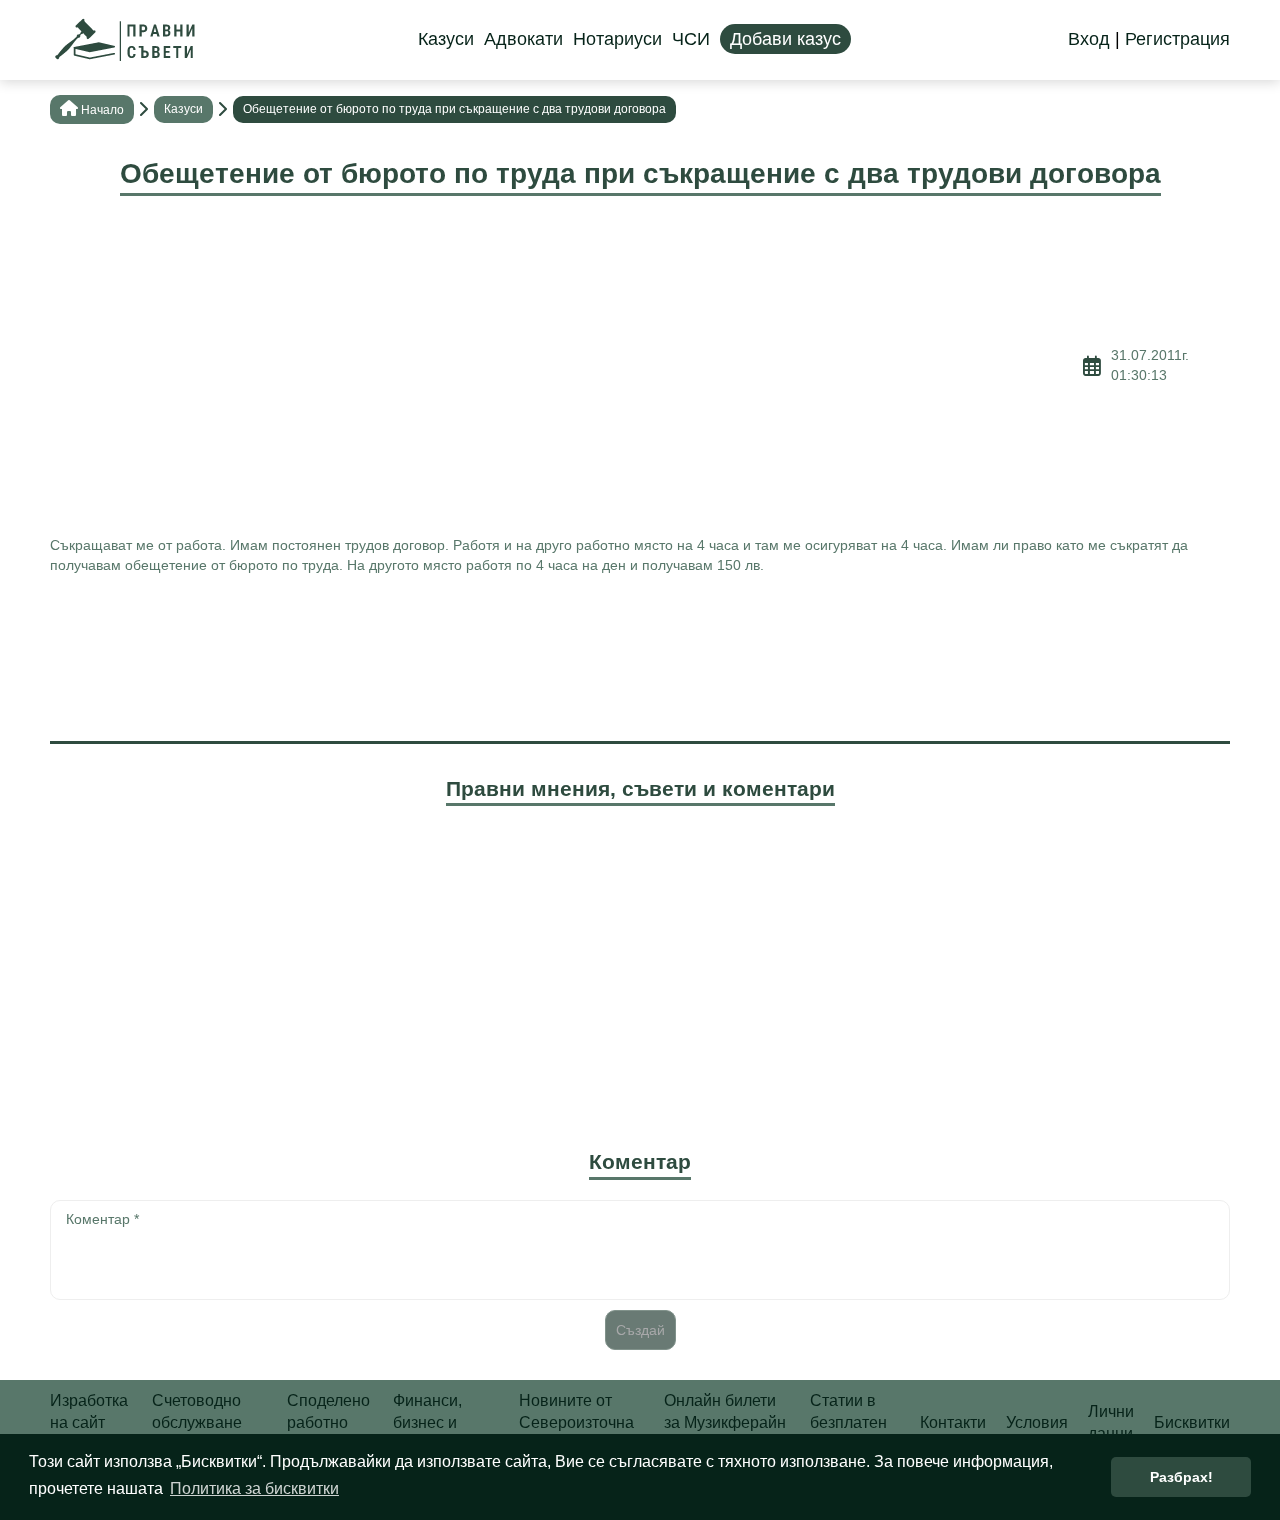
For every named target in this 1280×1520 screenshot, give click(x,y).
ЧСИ (691, 39)
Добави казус (785, 39)
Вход (1089, 39)
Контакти (953, 1422)
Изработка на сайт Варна (89, 1423)
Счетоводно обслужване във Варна (197, 1423)
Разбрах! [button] (1181, 1477)
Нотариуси (617, 39)
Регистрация (1177, 39)
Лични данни (1111, 1422)
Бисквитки (1192, 1422)
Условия (1037, 1422)
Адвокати (523, 39)
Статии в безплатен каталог (848, 1423)
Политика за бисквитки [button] (254, 1488)
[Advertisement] (566, 366)
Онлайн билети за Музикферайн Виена (725, 1423)
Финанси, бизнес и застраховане (444, 1423)
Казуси (446, 39)
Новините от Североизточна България (576, 1423)
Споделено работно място (328, 1423)
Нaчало (102, 110)
